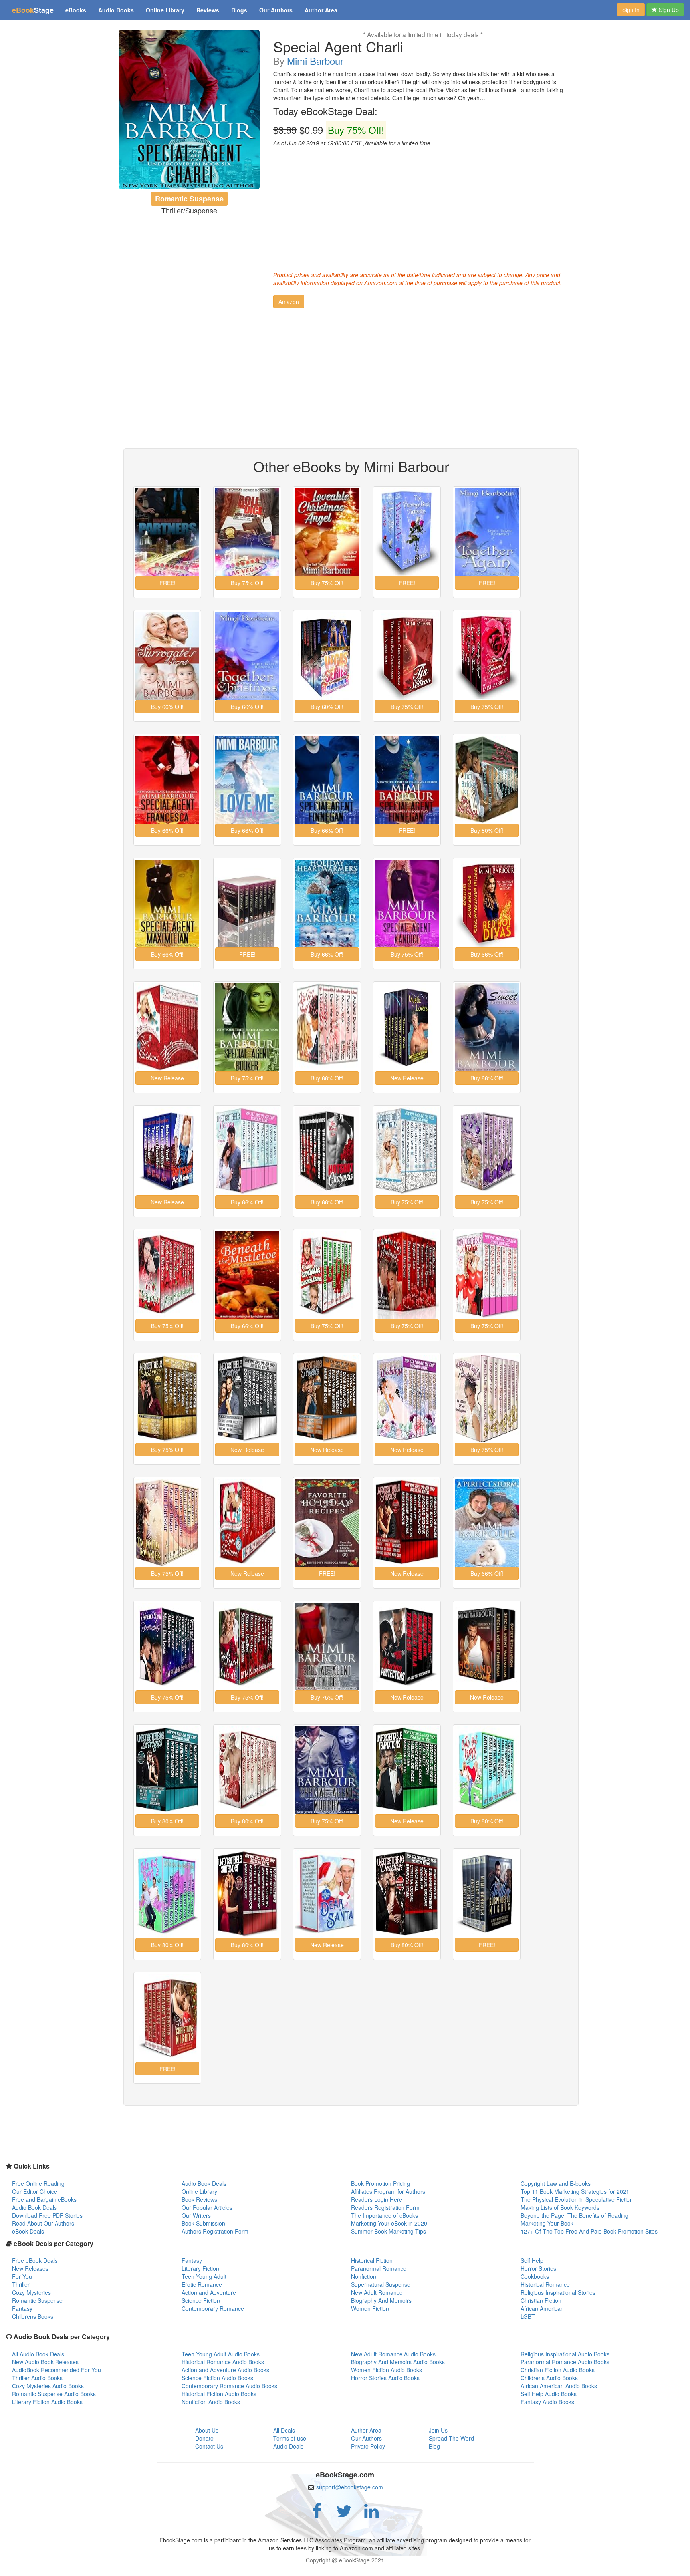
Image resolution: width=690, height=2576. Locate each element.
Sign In (631, 10)
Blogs (239, 10)
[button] (289, 302)
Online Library (165, 10)
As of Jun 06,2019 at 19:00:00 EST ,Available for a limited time (352, 143)
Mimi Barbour (315, 61)
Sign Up (668, 10)
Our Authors (276, 10)
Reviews (208, 10)
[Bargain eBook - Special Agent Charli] (189, 109)
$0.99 (329, 130)
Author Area (321, 10)
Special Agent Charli (338, 46)
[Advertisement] (423, 207)
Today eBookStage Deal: (325, 111)
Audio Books (116, 10)
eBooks (76, 10)
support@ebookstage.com (350, 2487)
